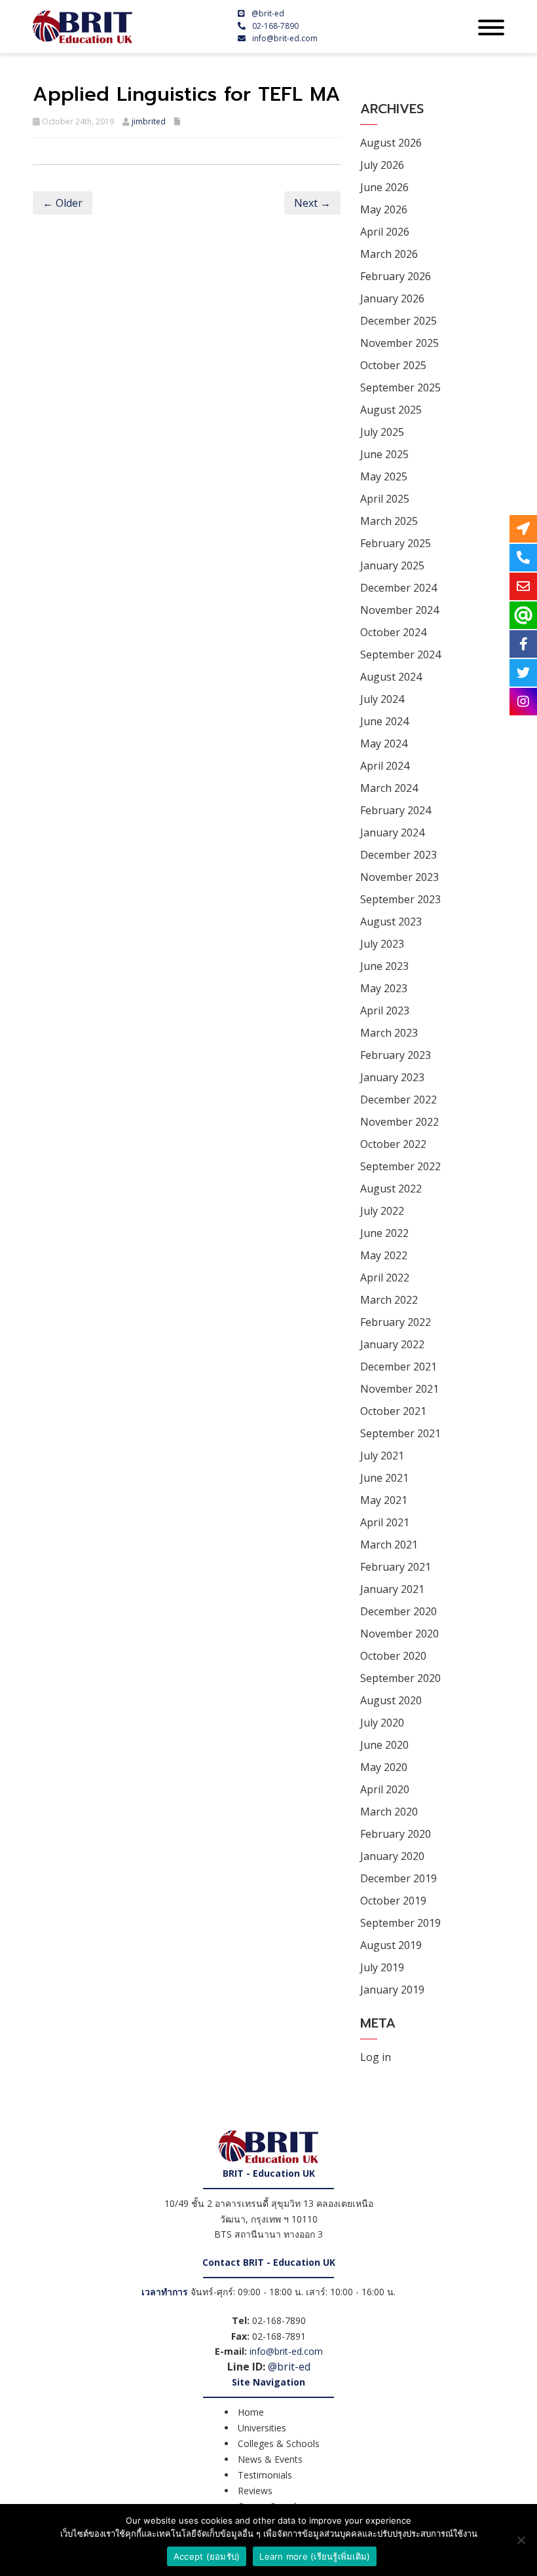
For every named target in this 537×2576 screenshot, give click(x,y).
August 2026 (391, 143)
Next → (312, 203)
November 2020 (399, 1634)
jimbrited (149, 121)
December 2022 (398, 1100)
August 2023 (391, 921)
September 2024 (400, 654)
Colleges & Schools (279, 2443)
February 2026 (396, 276)
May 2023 (384, 988)
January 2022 (392, 1344)
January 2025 (392, 565)
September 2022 (400, 1166)
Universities (262, 2428)
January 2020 (392, 1856)
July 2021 (382, 1456)
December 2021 (398, 1367)
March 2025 (389, 521)
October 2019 (393, 1901)
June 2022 (384, 1233)
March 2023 (389, 1033)
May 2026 (384, 209)
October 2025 (393, 365)
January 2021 (392, 1589)
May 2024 (384, 743)
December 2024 (398, 588)
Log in (376, 2057)
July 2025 (382, 432)
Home (251, 2412)
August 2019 (391, 1945)
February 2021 (396, 1567)
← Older (63, 203)
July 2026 (382, 165)
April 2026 (385, 232)
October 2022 (393, 1144)
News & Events (270, 2459)
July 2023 (382, 944)
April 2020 (385, 1789)
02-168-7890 (275, 26)
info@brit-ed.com (285, 38)
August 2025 (391, 410)
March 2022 (389, 1300)
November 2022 (399, 1122)
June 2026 (384, 187)
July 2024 (382, 699)
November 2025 (399, 343)
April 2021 (385, 1522)
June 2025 (384, 454)
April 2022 (385, 1278)
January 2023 (392, 1077)
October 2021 (393, 1411)
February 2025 (396, 543)
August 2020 (391, 1700)
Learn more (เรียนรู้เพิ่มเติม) (315, 2556)
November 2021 (399, 1389)
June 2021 (384, 1478)
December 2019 (398, 1878)
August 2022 (391, 1189)
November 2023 (399, 877)
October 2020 (393, 1656)
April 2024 (385, 766)
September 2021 (400, 1433)
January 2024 (392, 832)
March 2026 (389, 254)
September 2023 (400, 899)
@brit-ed (268, 13)
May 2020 (384, 1767)
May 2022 (384, 1255)
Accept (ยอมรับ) (207, 2556)
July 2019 (382, 1967)
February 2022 (396, 1322)
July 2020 (382, 1723)
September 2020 (400, 1678)
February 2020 (396, 1834)
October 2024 (393, 632)
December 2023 (398, 855)
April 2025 (385, 499)
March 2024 (389, 788)
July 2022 (382, 1211)
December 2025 (398, 321)
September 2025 (400, 387)
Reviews (255, 2491)
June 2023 (384, 966)
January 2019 (392, 1990)
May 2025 (384, 476)
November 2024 (399, 610)
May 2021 (384, 1500)
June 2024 (384, 721)
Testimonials (265, 2475)
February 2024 (396, 810)
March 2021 (389, 1545)
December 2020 (398, 1611)
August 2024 (391, 677)
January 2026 (392, 298)
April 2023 (385, 1011)
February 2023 (396, 1055)
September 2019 (400, 1923)
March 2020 (389, 1812)
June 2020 (384, 1745)
